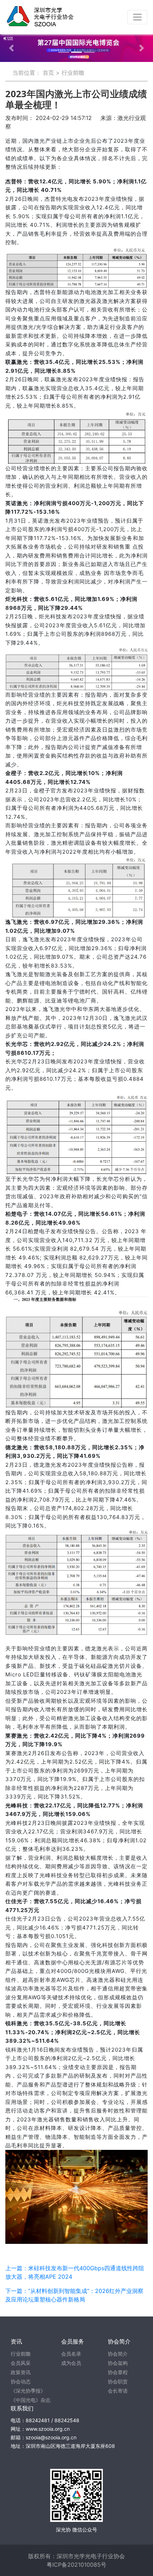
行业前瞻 (73, 73)
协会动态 (21, 2381)
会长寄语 (118, 2391)
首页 (48, 73)
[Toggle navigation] (137, 17)
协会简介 (118, 2354)
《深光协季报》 (28, 2391)
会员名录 (71, 2354)
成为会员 (71, 2363)
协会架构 (118, 2363)
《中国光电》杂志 (31, 2400)
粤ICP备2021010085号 (76, 2565)
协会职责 (118, 2381)
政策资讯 (21, 2372)
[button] (12, 48)
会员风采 (21, 2363)
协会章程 (118, 2372)
